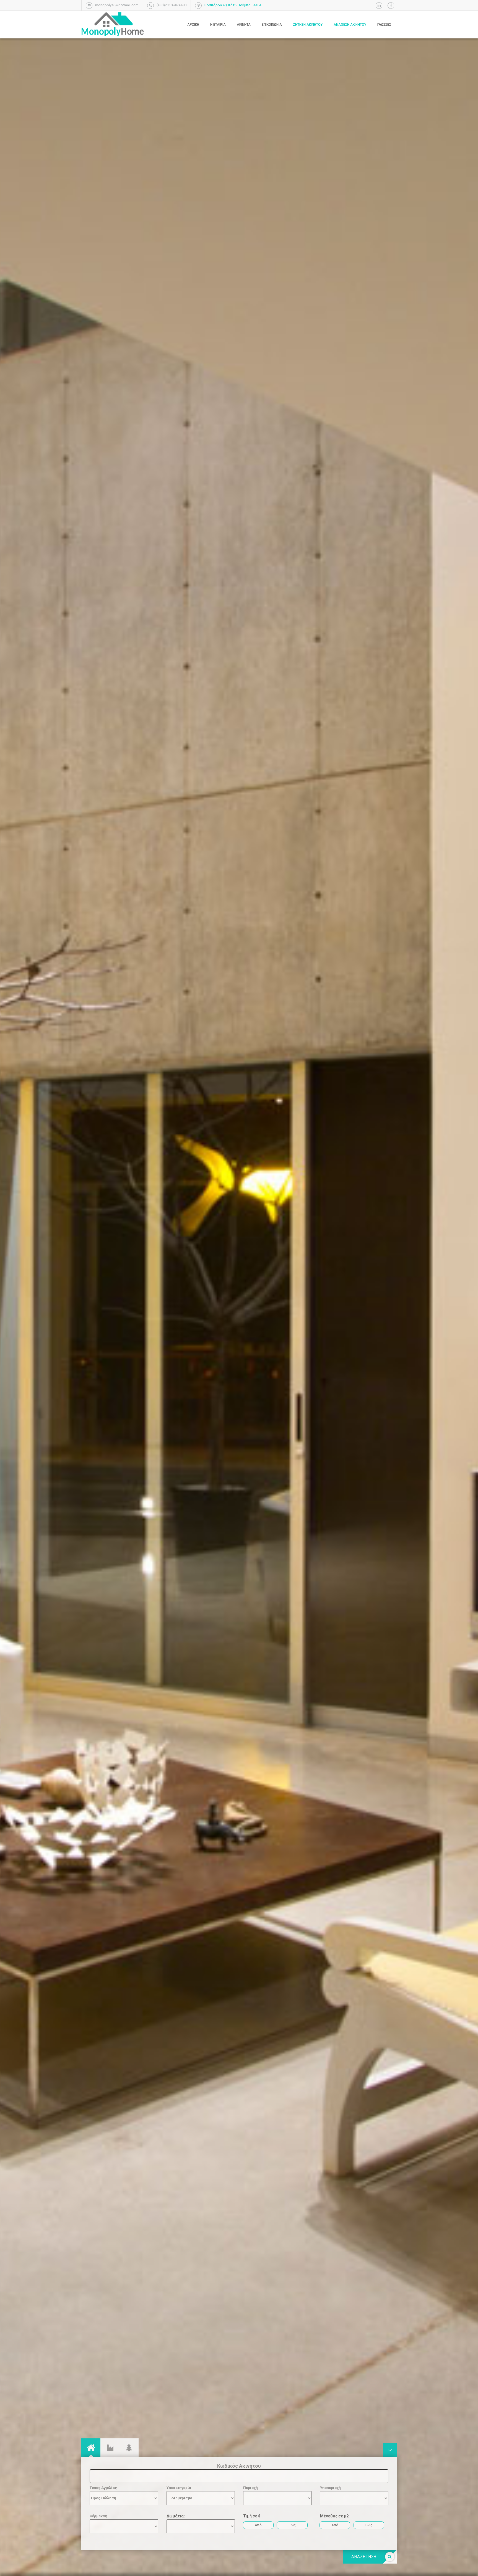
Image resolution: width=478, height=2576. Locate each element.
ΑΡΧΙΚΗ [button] (193, 25)
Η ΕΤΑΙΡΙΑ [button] (218, 25)
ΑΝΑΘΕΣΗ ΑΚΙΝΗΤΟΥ (350, 25)
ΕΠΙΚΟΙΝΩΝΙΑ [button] (272, 25)
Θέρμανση (98, 2516)
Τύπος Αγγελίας (103, 2488)
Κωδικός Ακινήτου (239, 2466)
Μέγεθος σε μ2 (334, 2516)
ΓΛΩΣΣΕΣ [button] (384, 25)
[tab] (91, 2448)
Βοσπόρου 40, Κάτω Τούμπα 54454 (233, 5)
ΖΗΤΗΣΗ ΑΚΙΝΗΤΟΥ (308, 25)
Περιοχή (250, 2488)
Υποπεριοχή (330, 2488)
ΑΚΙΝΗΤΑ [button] (244, 25)
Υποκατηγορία (179, 2488)
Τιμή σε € (252, 2516)
